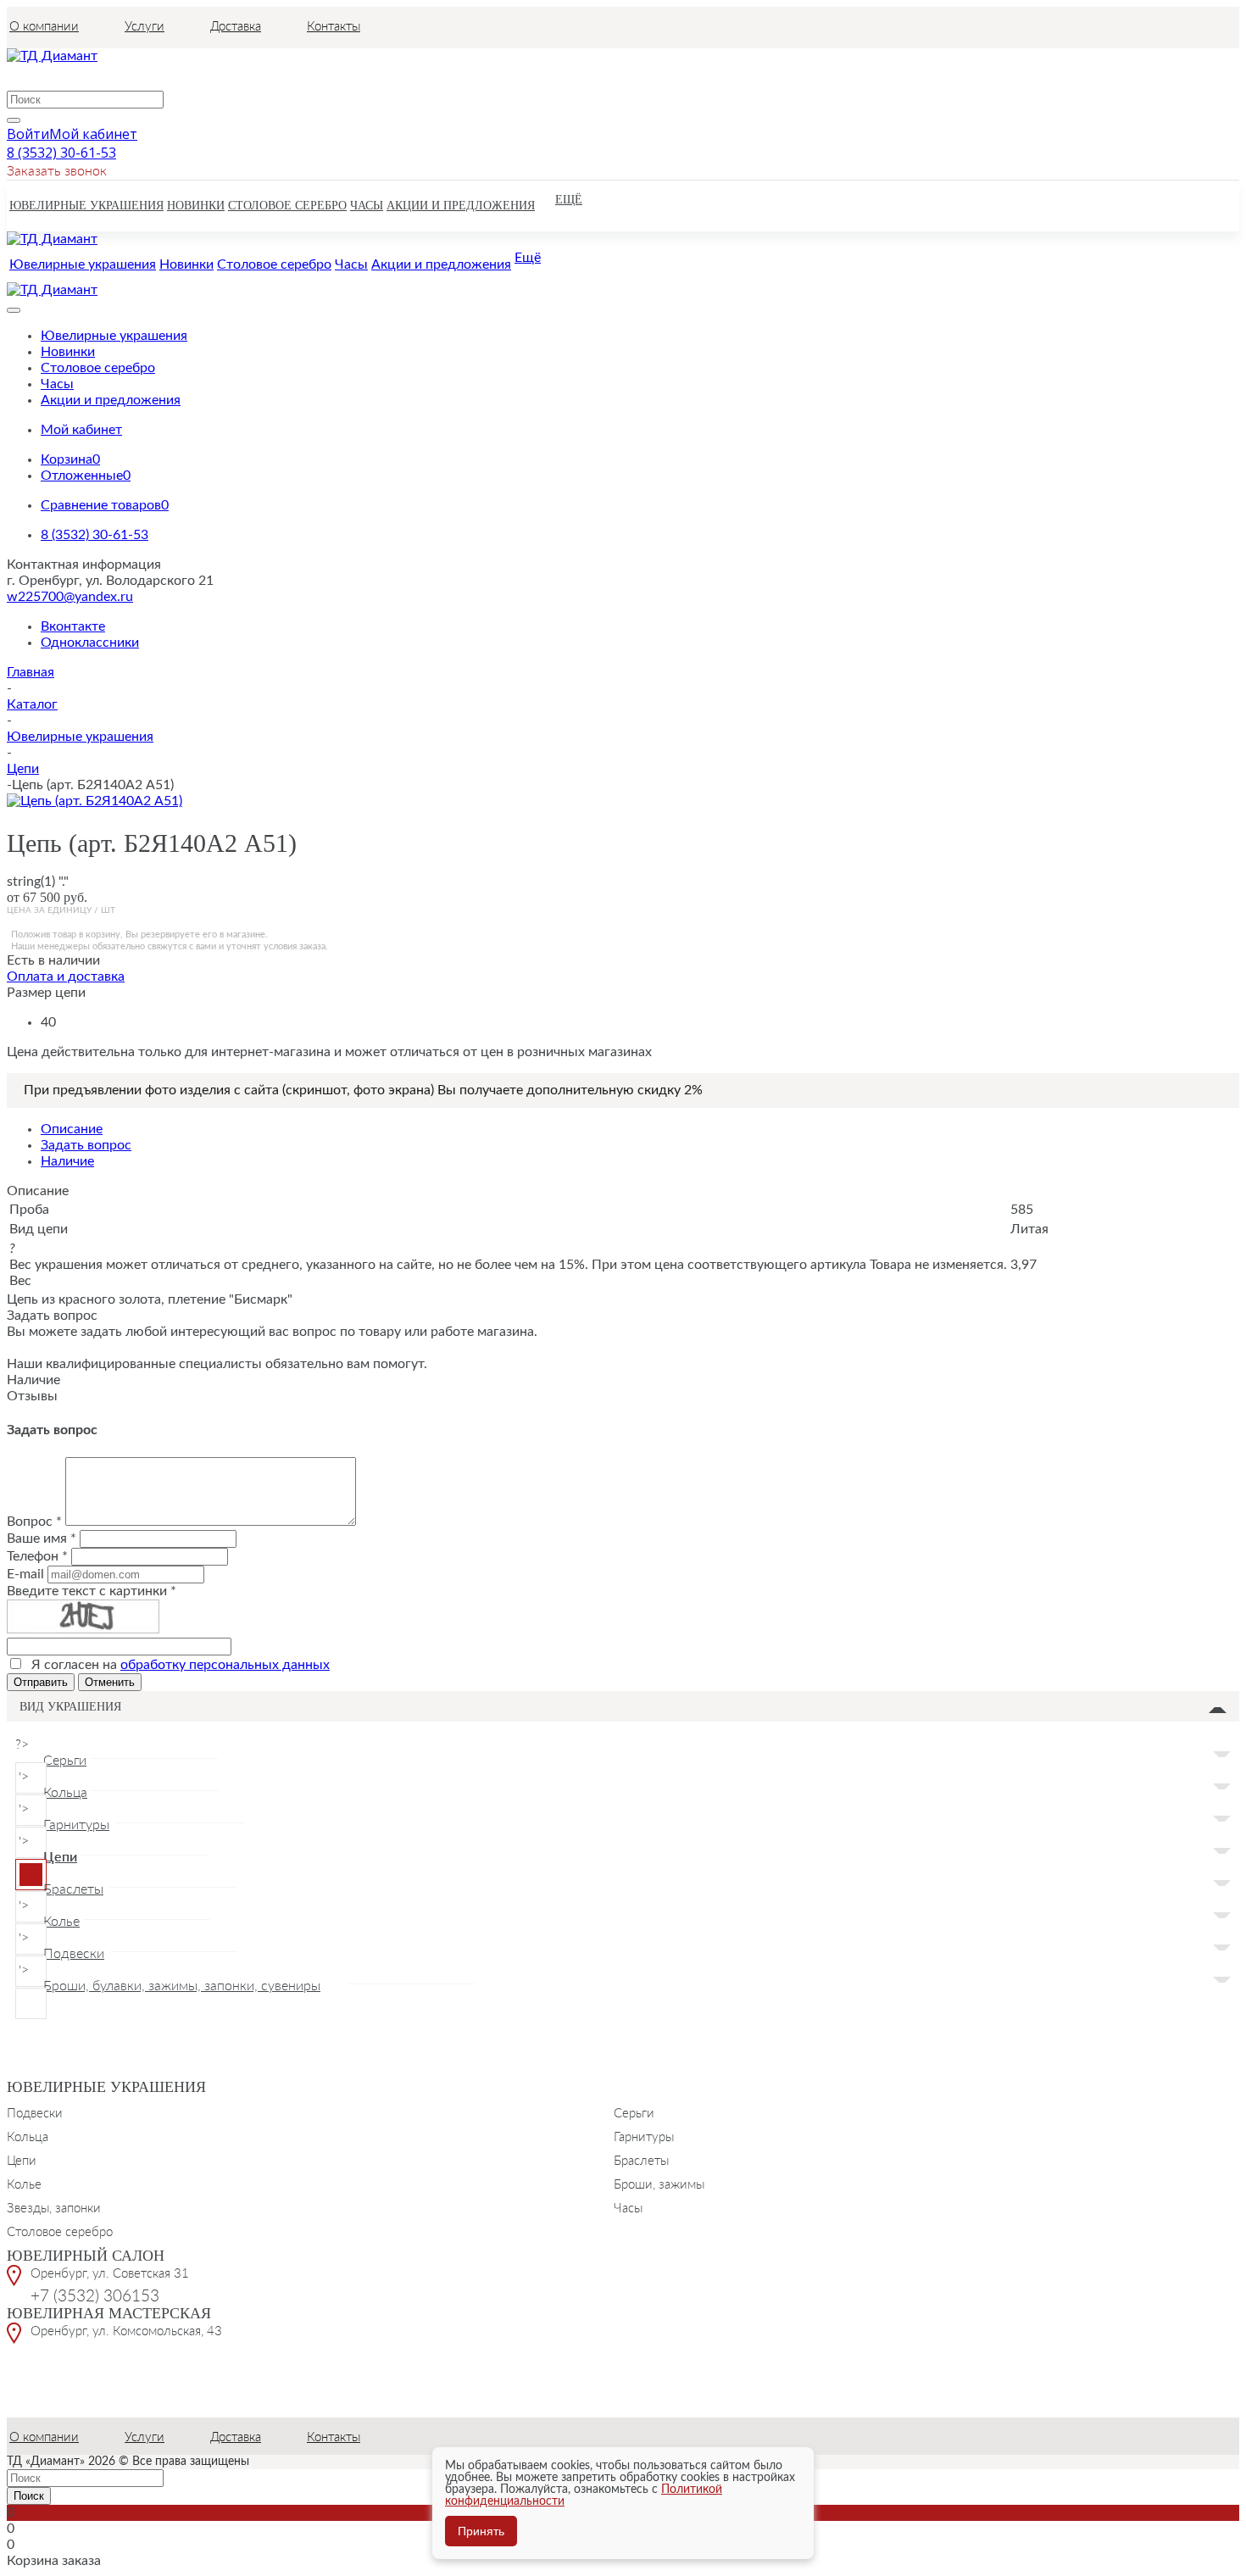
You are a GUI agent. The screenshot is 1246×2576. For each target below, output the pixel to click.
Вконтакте (73, 626)
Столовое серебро (60, 2231)
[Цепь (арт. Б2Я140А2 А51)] (95, 801)
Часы (628, 2207)
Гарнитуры (644, 2136)
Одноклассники (90, 643)
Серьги (634, 2112)
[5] (79, 867)
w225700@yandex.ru (70, 597)
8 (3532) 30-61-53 (61, 153)
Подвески (35, 2112)
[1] (15, 867)
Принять (481, 2531)
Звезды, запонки (54, 2207)
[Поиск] (14, 120)
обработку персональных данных (225, 1665)
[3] (47, 867)
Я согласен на (181, 1665)
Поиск (29, 2496)
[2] (31, 867)
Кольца (28, 2136)
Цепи (22, 2160)
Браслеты (641, 2160)
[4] (63, 867)
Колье (24, 2184)
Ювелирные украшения (106, 2087)
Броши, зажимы (659, 2184)
